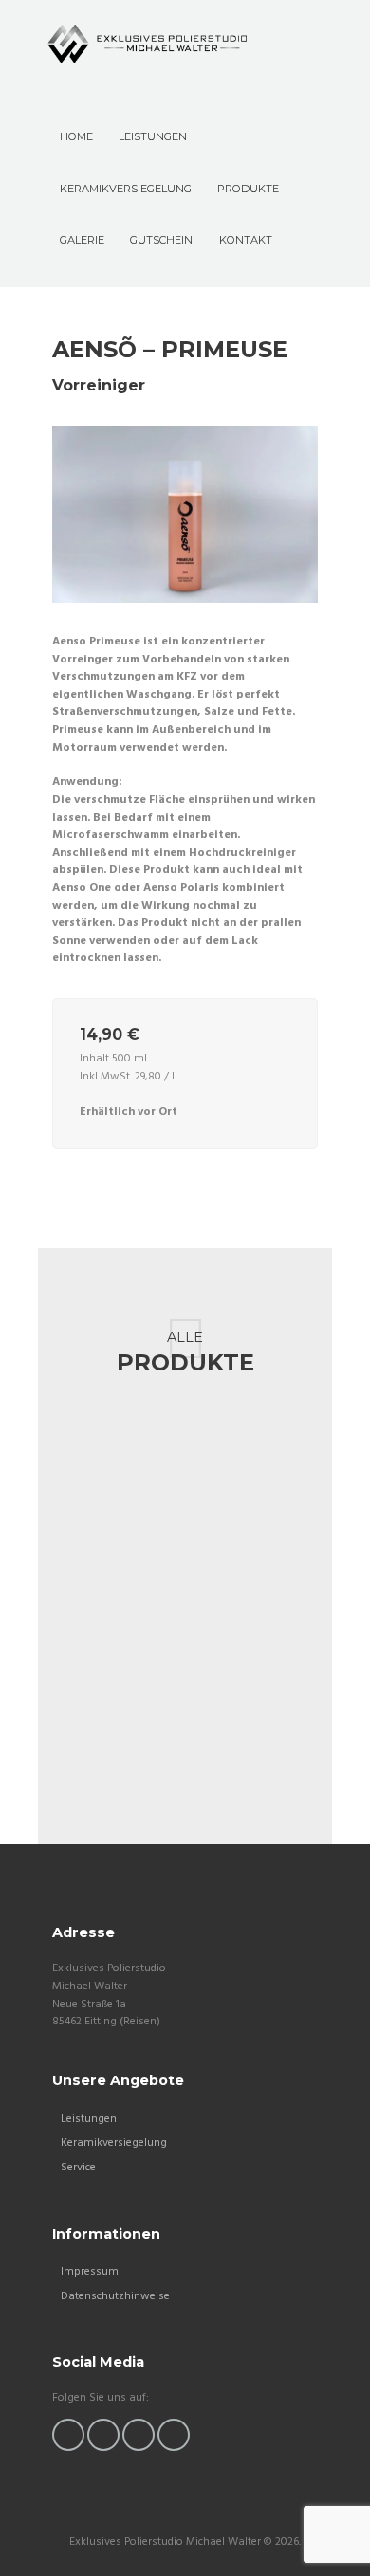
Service (78, 2168)
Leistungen (89, 2119)
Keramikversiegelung (114, 2143)
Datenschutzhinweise (115, 2296)
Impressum (90, 2272)
